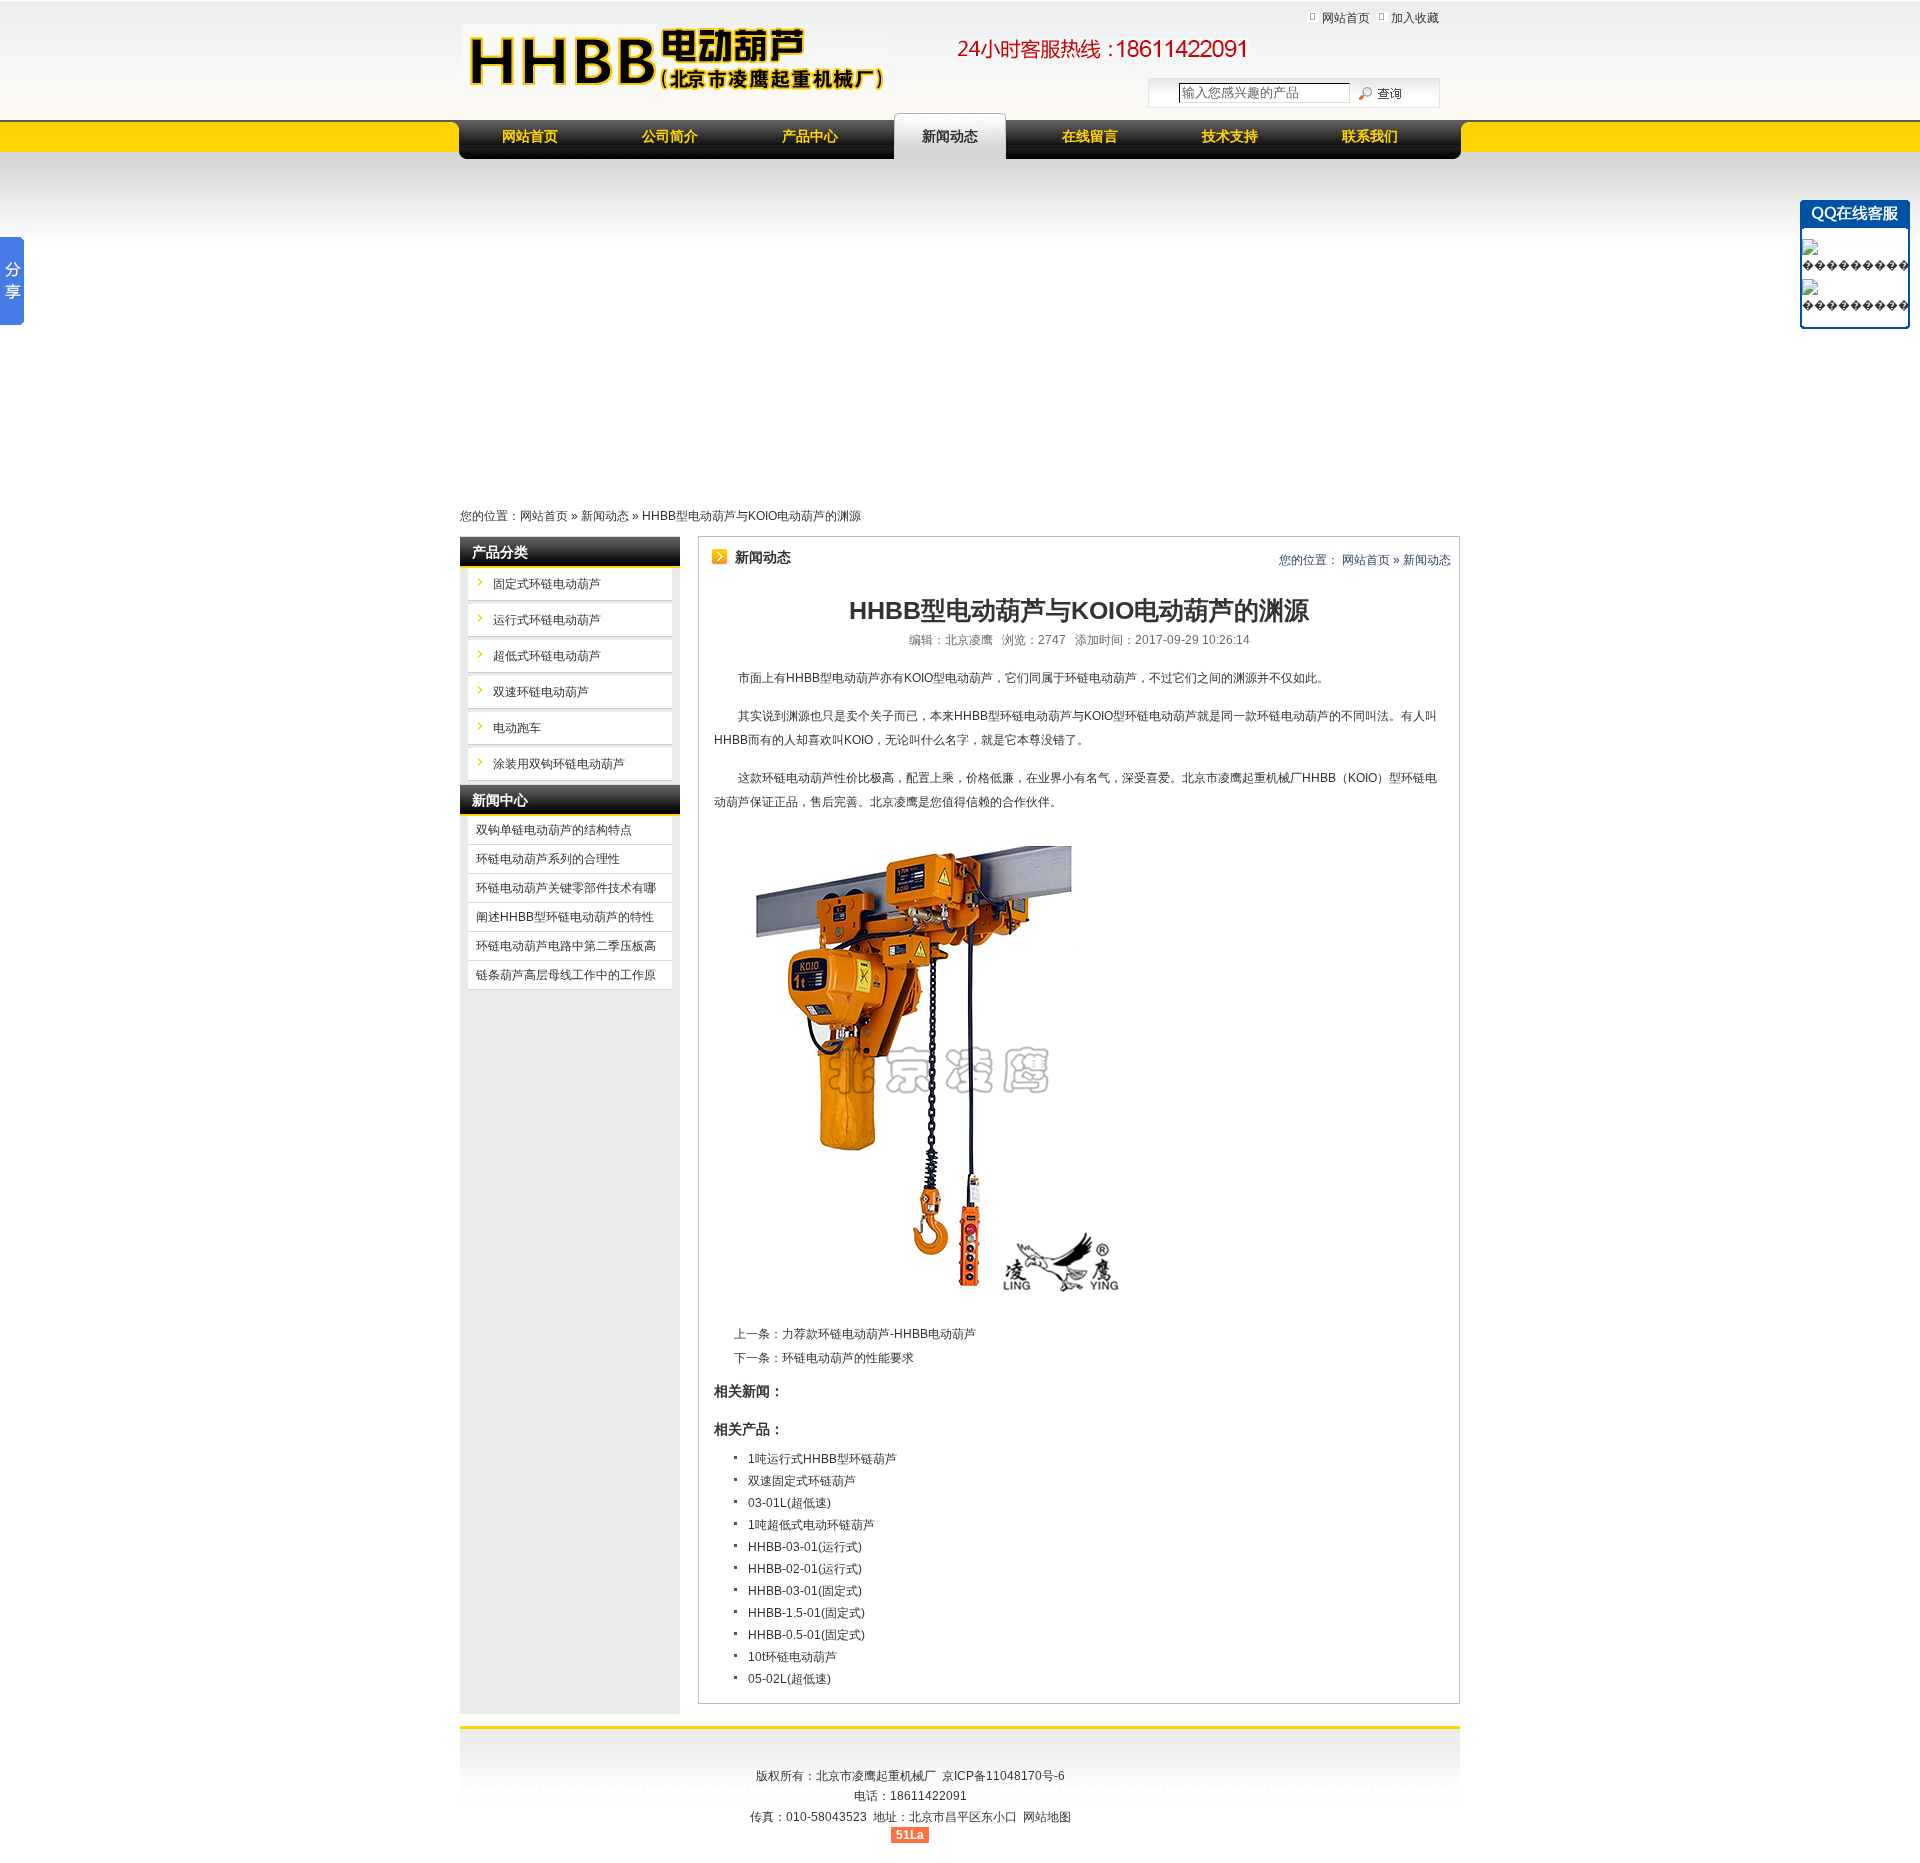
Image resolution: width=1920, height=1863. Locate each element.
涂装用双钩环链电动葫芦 (559, 764)
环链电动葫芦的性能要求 (848, 1358)
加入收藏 (1415, 18)
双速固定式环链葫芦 (802, 1481)
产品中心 (810, 136)
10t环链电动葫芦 (792, 1657)
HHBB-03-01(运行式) (805, 1547)
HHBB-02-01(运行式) (805, 1569)
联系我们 (1370, 136)
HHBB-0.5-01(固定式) (806, 1635)
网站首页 (1346, 18)
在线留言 (1090, 136)
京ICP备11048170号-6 (1003, 1776)
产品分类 (500, 552)
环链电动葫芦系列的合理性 (548, 859)
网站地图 (1047, 1817)
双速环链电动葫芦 (541, 692)
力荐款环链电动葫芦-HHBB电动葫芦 (879, 1334)
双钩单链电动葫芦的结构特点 (554, 830)
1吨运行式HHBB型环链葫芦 (822, 1459)
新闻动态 (950, 136)
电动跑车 (517, 728)
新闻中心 (500, 800)
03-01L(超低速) (789, 1503)
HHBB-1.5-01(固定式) (806, 1613)
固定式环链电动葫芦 (547, 584)
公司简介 (670, 136)
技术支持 (1230, 136)
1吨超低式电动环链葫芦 (811, 1525)
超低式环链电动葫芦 (547, 656)
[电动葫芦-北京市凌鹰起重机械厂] (674, 59)
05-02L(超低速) (789, 1679)
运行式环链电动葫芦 (547, 620)
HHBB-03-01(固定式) (805, 1591)
